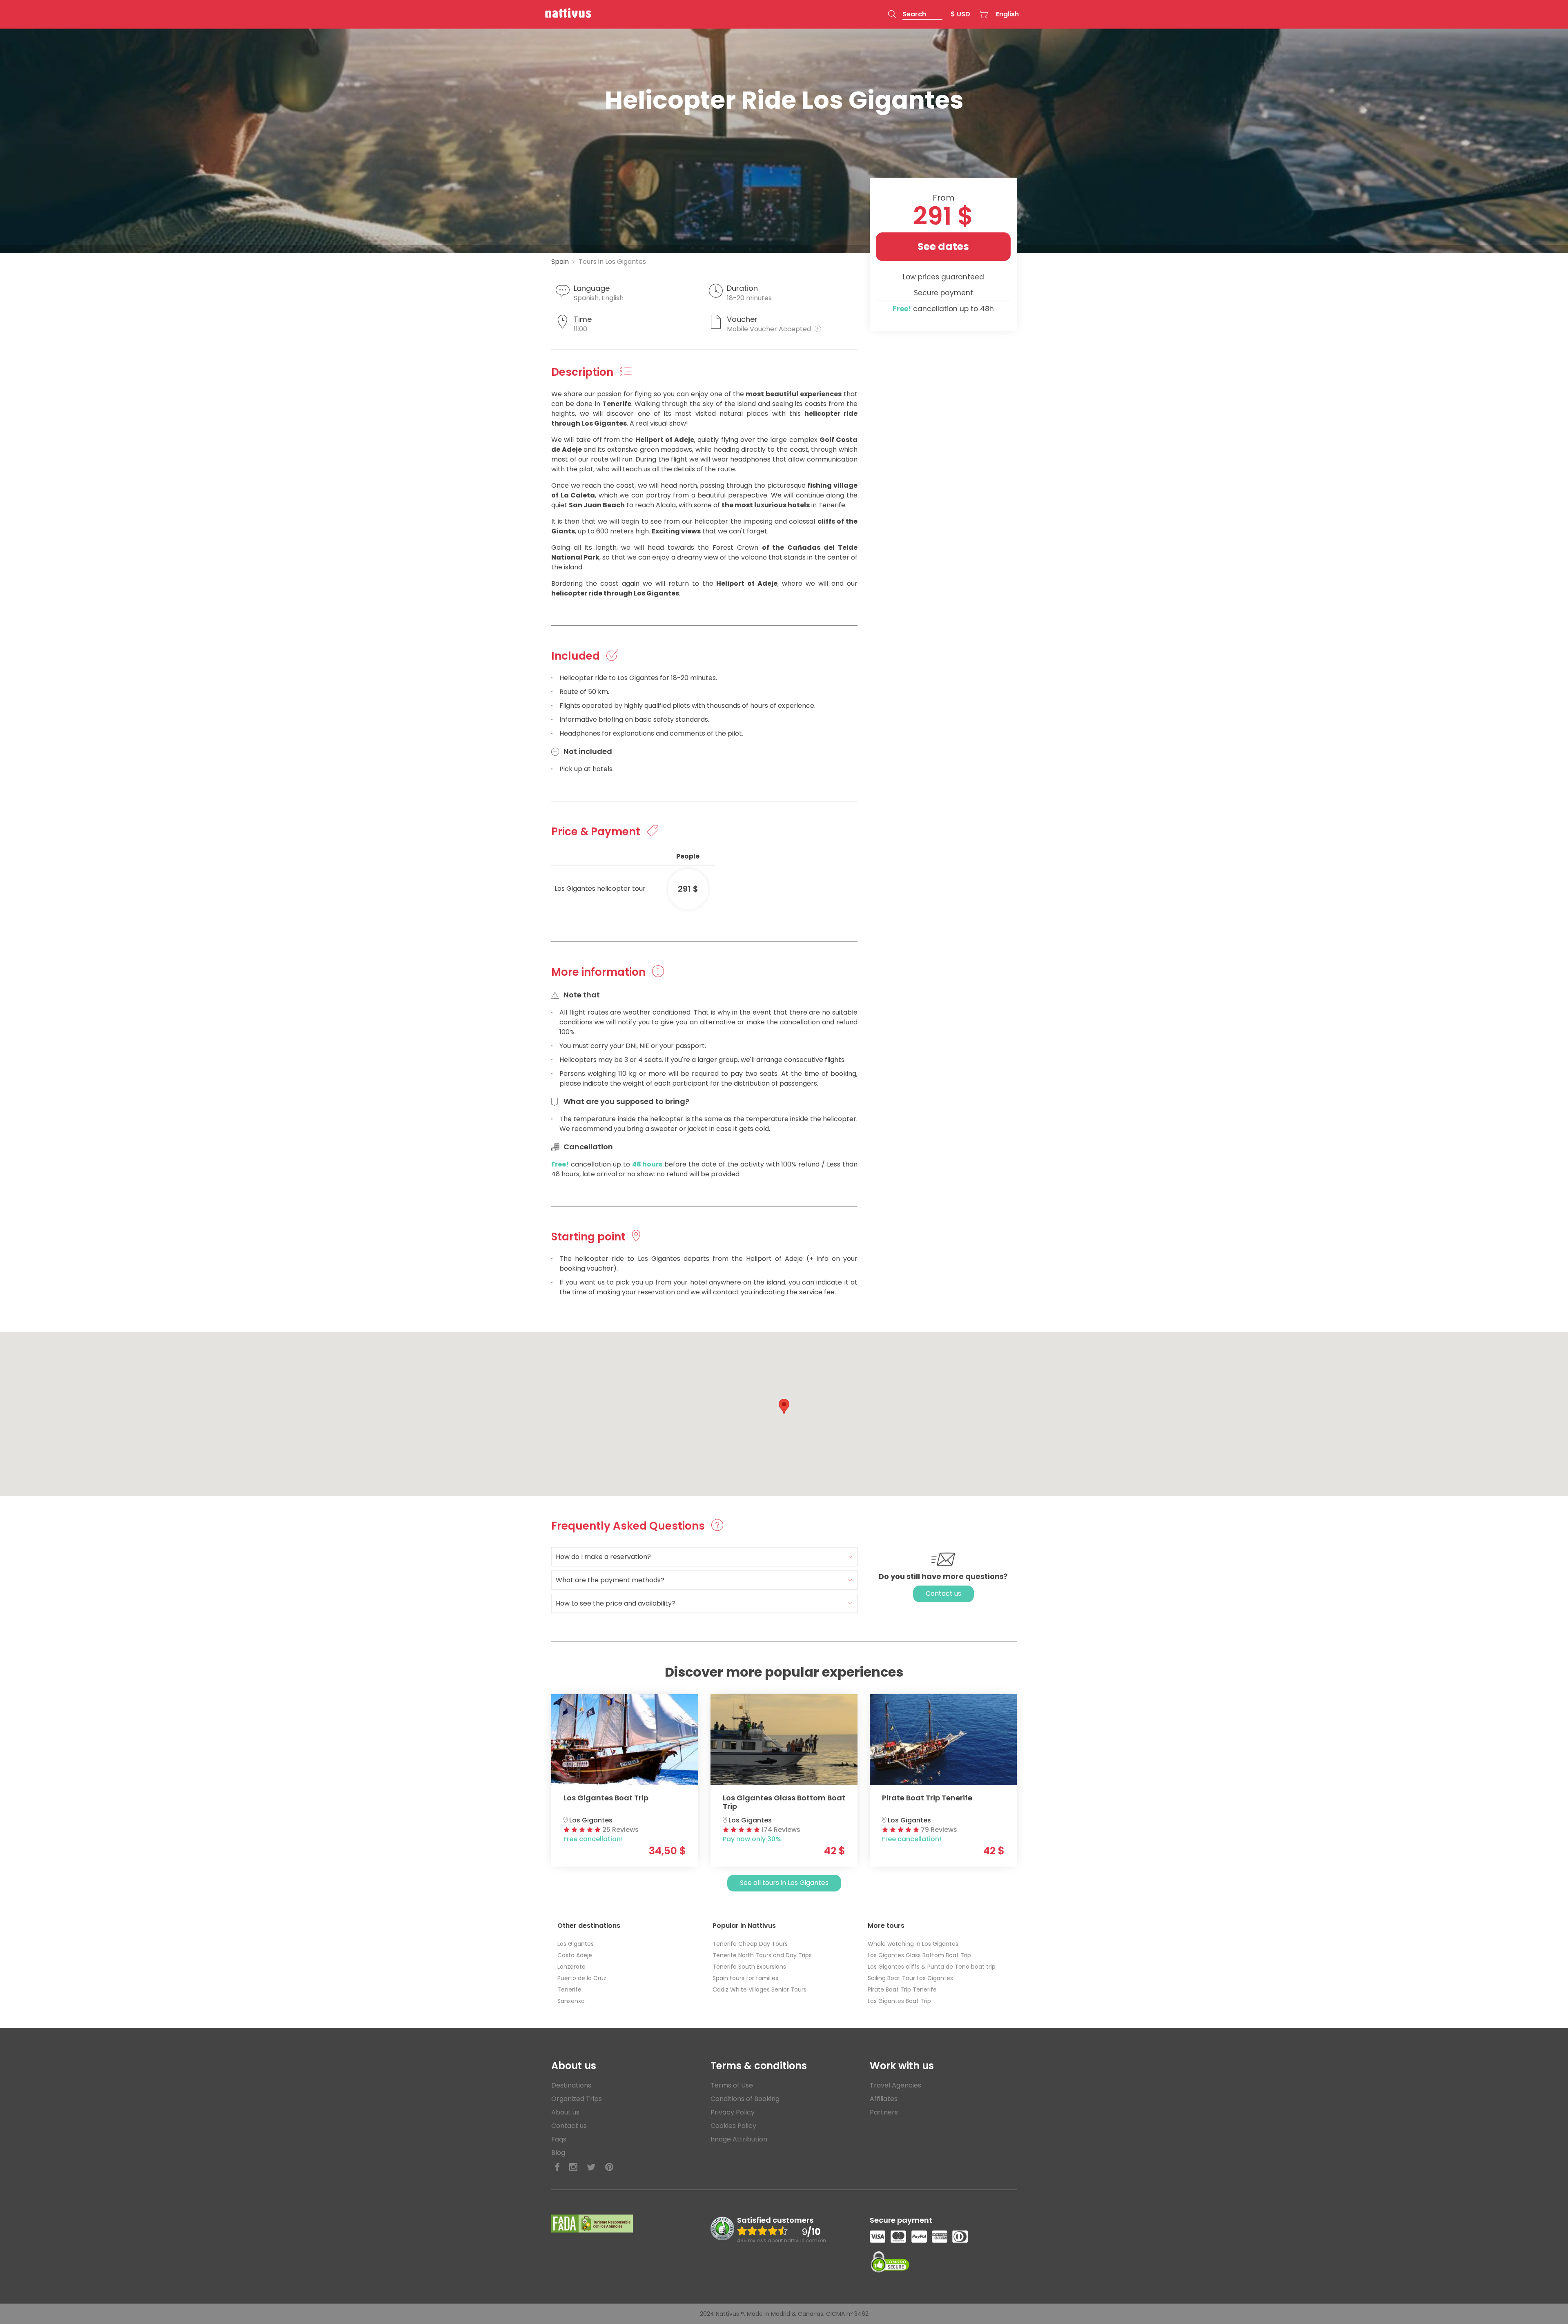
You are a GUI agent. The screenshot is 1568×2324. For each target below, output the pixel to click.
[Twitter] (591, 2167)
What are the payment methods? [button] (610, 1580)
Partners (884, 2112)
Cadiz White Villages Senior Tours (759, 1989)
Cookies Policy (733, 2126)
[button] (915, 14)
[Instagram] (573, 2167)
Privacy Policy (733, 2112)
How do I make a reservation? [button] (603, 1557)
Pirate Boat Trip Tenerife (902, 1989)
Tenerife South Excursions (749, 1967)
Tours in (612, 262)
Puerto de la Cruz (582, 1978)
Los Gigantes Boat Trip (899, 2001)
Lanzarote (571, 1967)
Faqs (559, 2139)
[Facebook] (557, 2167)
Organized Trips (577, 2099)
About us (565, 2112)
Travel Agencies (895, 2085)
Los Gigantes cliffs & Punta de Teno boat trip (932, 1967)
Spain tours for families (745, 1978)
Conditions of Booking (745, 2099)
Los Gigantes (576, 1944)
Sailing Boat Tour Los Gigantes (910, 1978)
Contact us (943, 1594)
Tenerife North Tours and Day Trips (762, 1955)
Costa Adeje (575, 1955)
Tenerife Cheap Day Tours (750, 1944)
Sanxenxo (571, 2001)
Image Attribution (739, 2139)
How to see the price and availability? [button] (616, 1603)
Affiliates (884, 2099)
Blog (558, 2153)
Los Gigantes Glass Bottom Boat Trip (919, 1955)
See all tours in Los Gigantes (784, 1883)
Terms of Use (732, 2085)
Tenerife (569, 1989)
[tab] (704, 1557)
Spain (560, 262)
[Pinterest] (609, 2167)
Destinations (571, 2085)
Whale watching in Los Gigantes (913, 1944)
